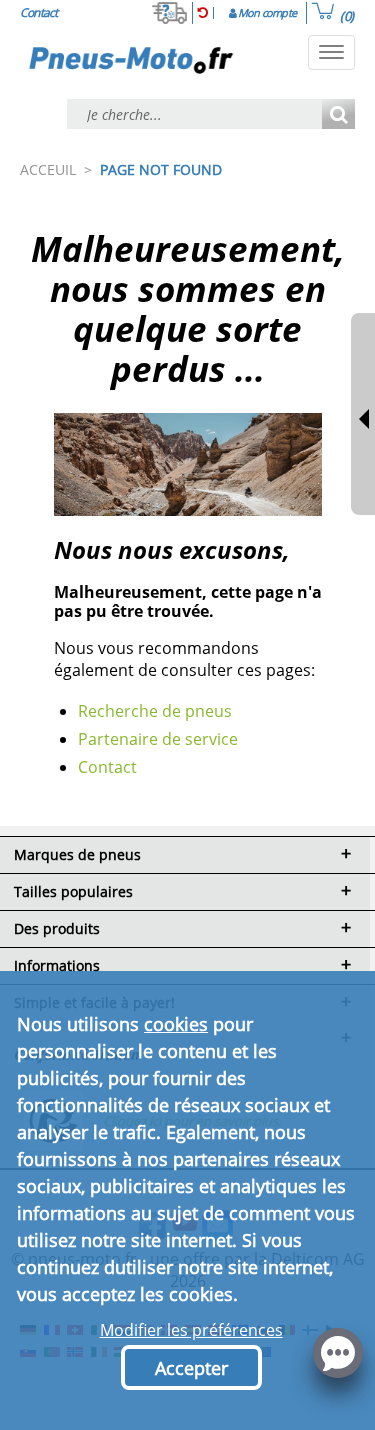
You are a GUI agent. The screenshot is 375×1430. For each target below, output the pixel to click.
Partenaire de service (158, 739)
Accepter (191, 1368)
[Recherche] (338, 115)
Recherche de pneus (155, 711)
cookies (176, 1024)
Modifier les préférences (191, 1330)
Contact (107, 767)
